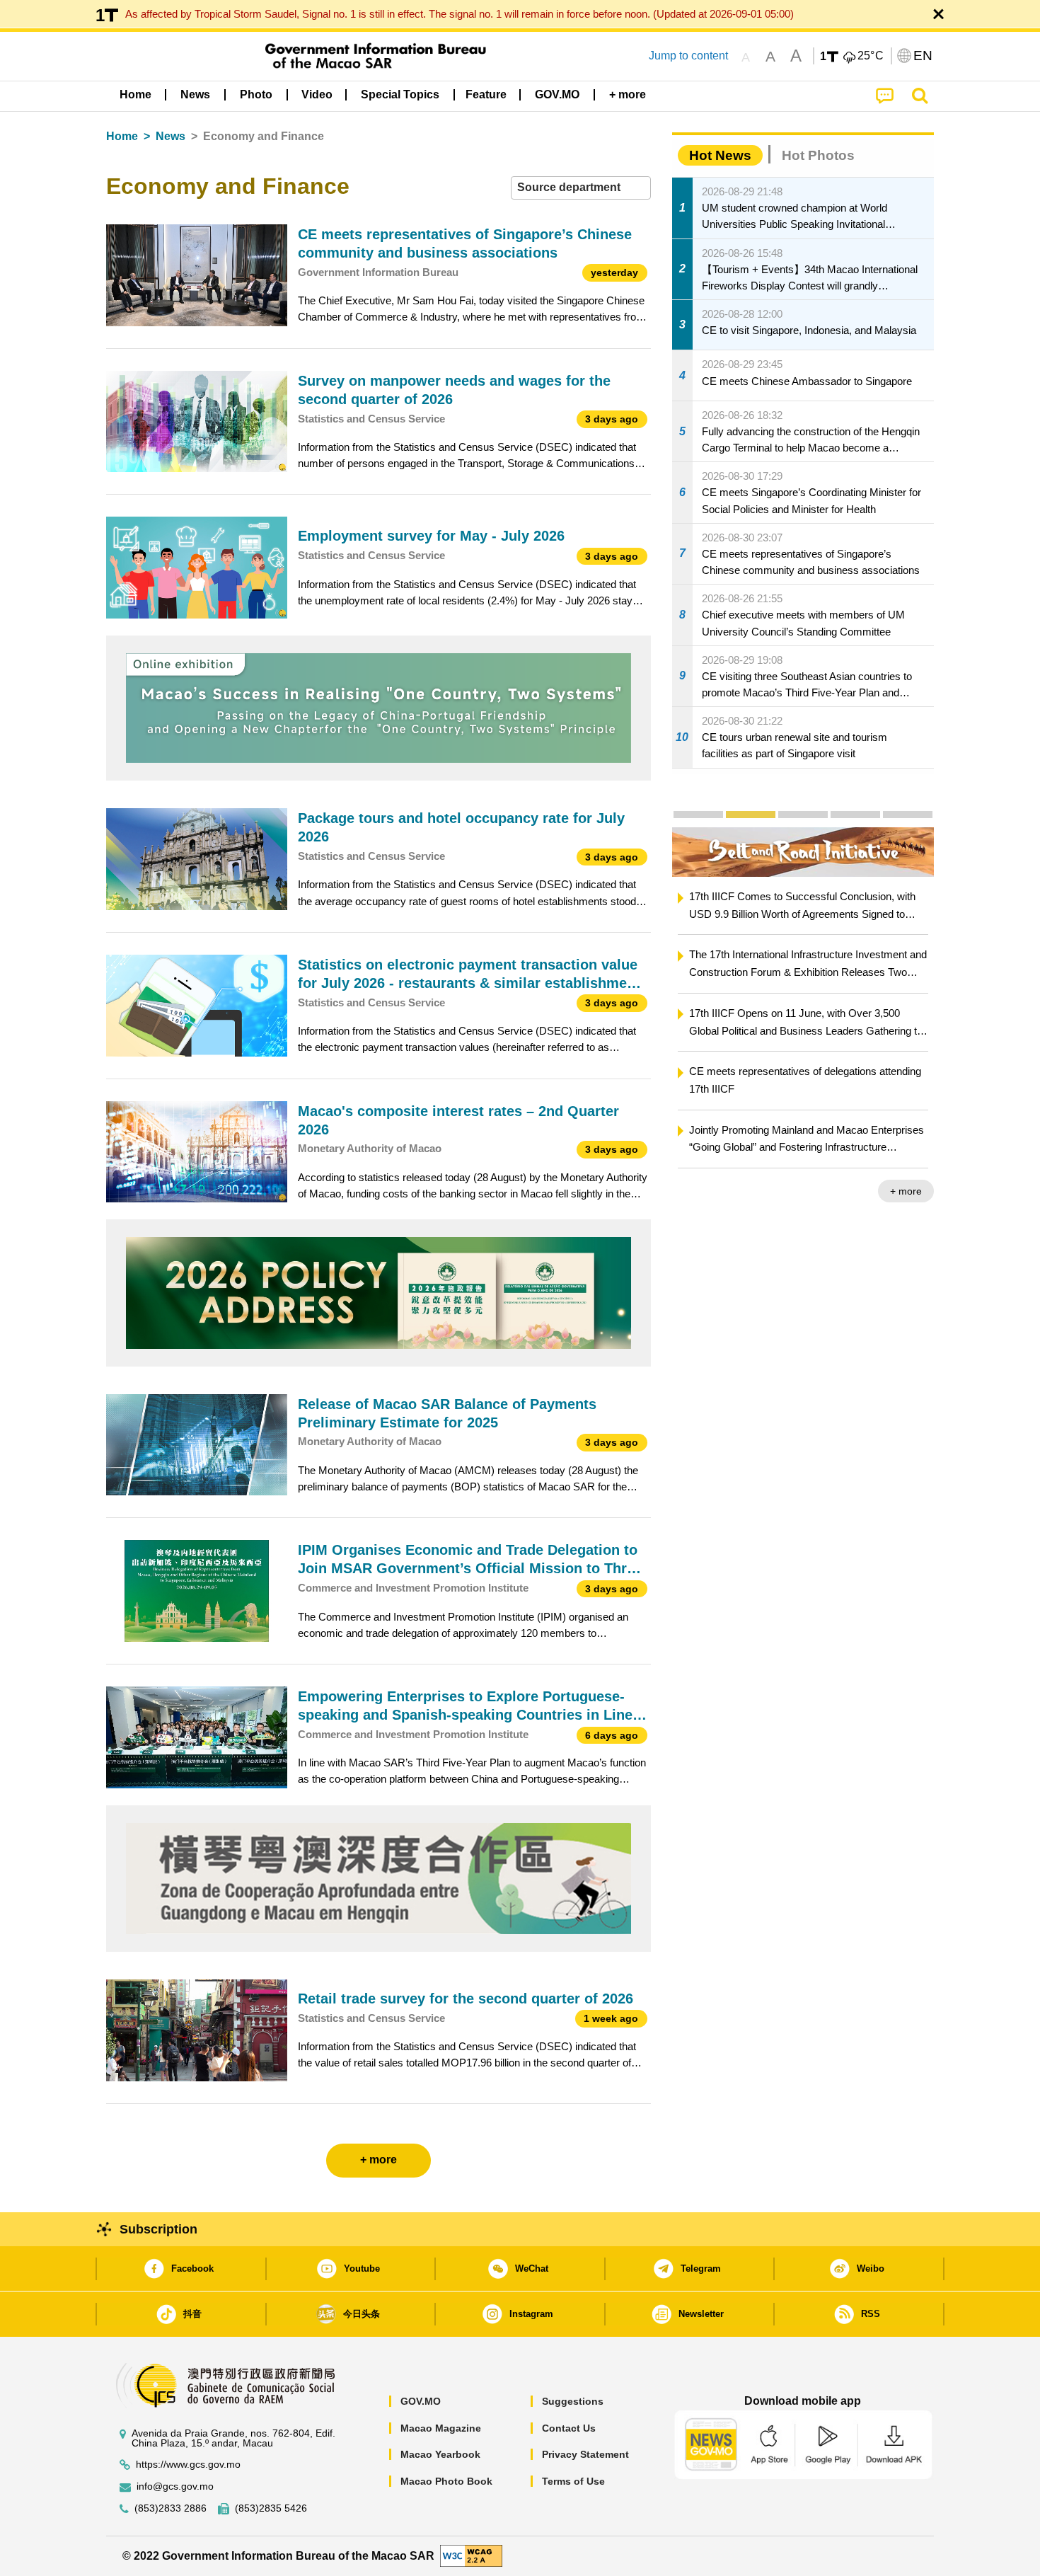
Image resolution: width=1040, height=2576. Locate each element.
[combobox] (581, 188)
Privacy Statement (585, 2454)
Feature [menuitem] (486, 94)
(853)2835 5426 (271, 2508)
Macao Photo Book (446, 2481)
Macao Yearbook (440, 2454)
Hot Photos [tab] (818, 155)
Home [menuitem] (135, 94)
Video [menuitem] (317, 94)
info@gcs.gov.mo (175, 2486)
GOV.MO (421, 2401)
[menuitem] (195, 95)
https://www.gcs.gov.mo (188, 2465)
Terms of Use (573, 2481)
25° (871, 56)
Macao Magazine (441, 2428)
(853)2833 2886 (171, 2508)
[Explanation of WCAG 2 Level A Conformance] (471, 2555)
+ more (906, 1191)
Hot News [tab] (720, 155)
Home (122, 136)
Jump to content (688, 56)
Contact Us (569, 2428)
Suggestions (573, 2401)
